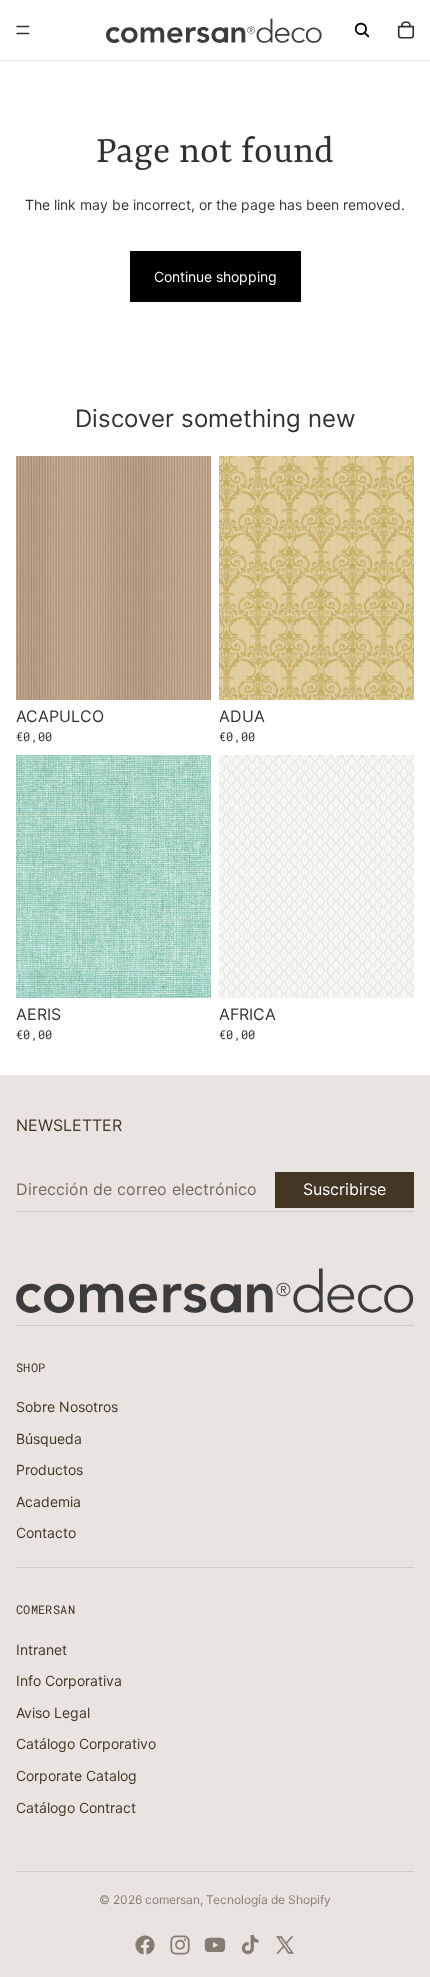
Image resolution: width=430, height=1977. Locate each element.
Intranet (41, 1649)
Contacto (46, 1532)
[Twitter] (285, 1945)
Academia (48, 1501)
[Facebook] (145, 1945)
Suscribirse (344, 1189)
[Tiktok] (250, 1945)
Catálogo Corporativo (86, 1743)
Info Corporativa (69, 1680)
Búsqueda (49, 1438)
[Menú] (23, 30)
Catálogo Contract (76, 1807)
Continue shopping (215, 276)
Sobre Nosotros (67, 1406)
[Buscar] (362, 30)
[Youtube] (215, 1945)
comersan (172, 1899)
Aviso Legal (53, 1712)
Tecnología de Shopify (268, 1899)
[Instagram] (180, 1945)
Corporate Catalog (76, 1775)
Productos (49, 1469)
